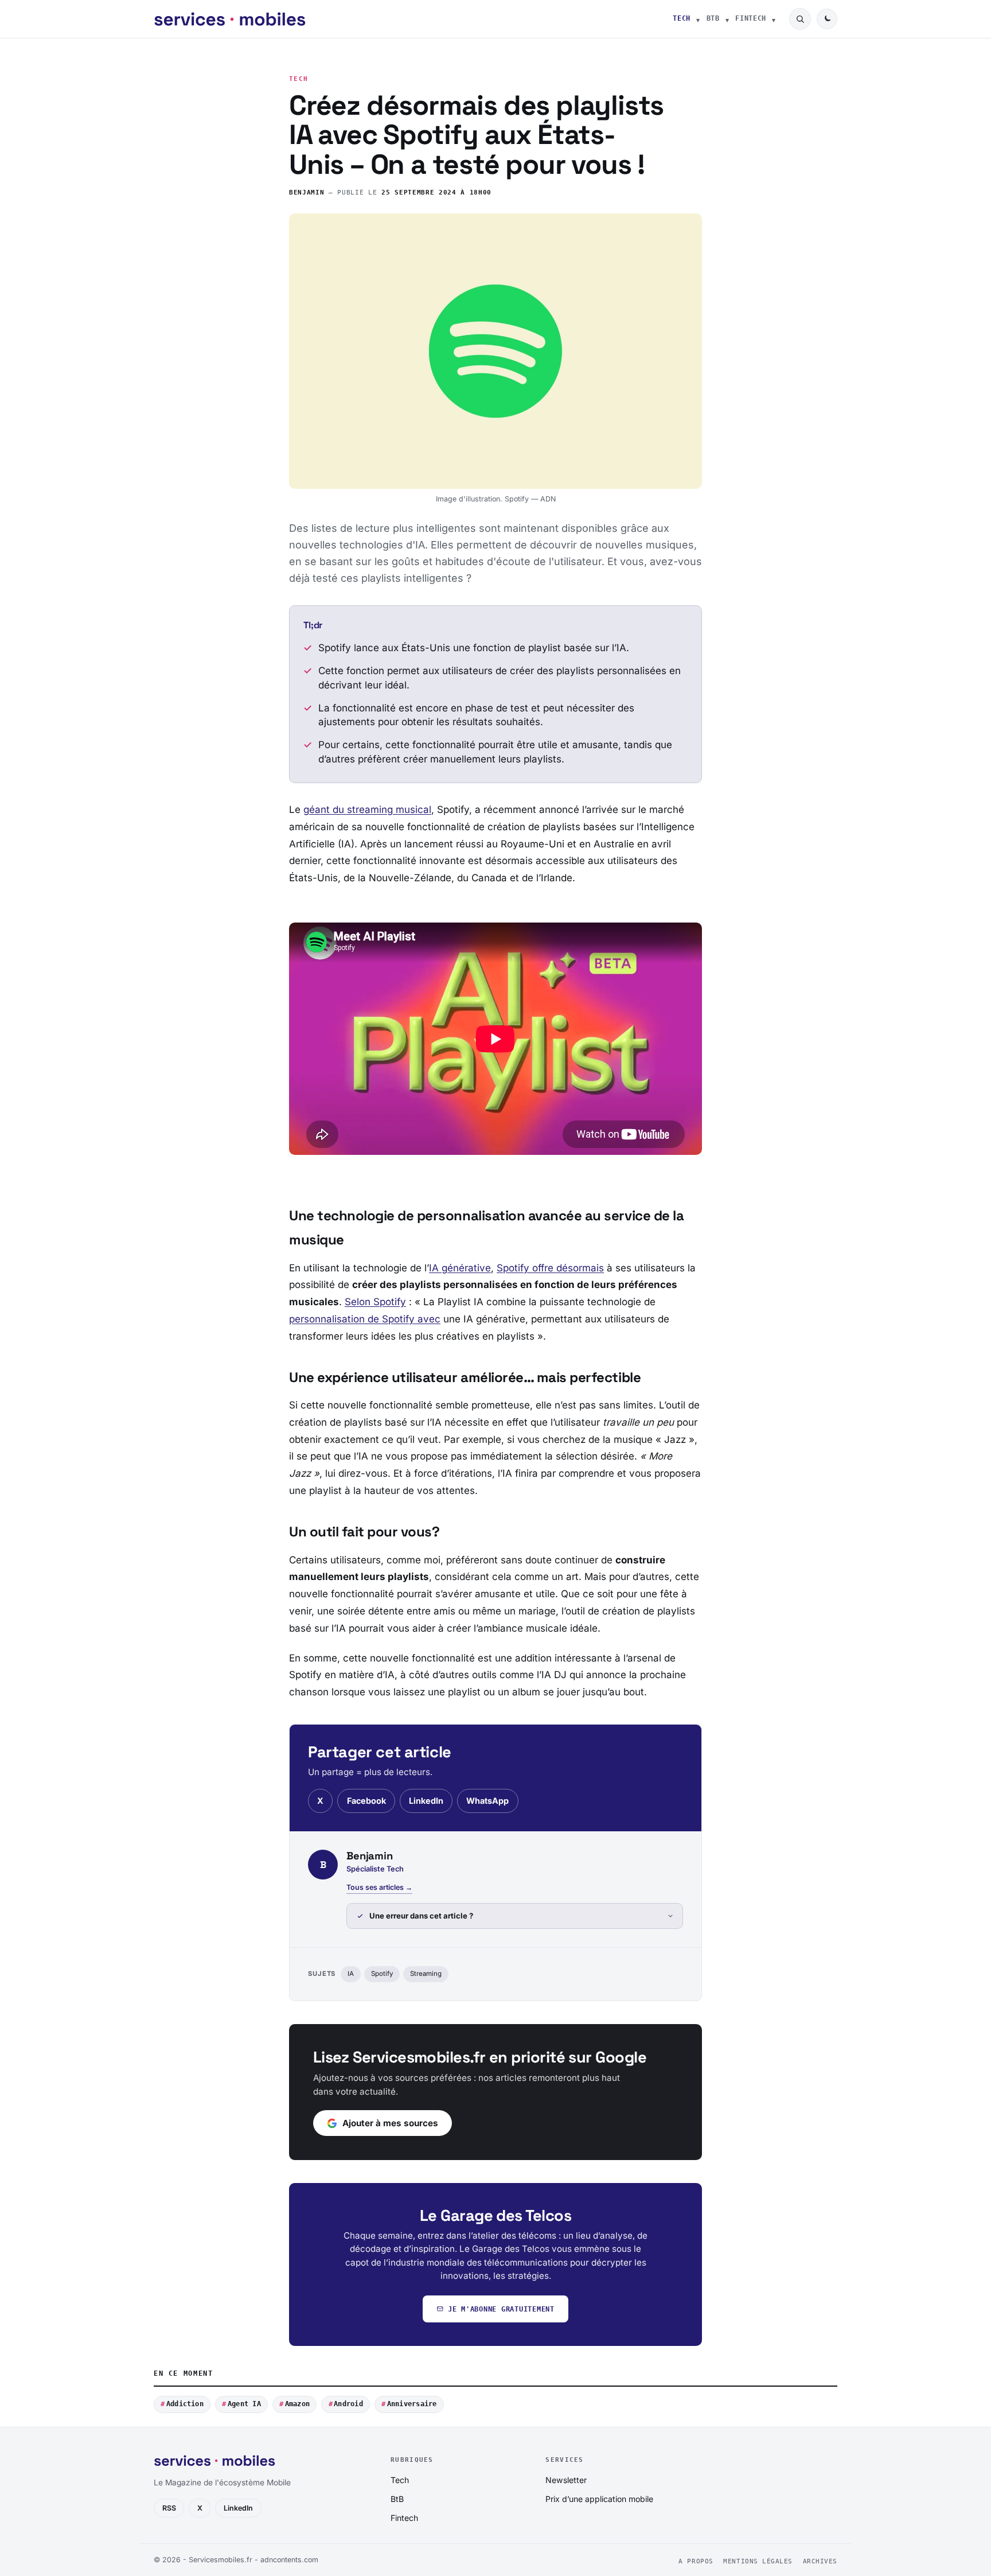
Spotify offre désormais (550, 1268)
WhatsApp (487, 1801)
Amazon (297, 2404)
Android (348, 2404)
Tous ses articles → (379, 1887)
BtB (713, 18)
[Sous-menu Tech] (698, 19)
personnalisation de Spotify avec (365, 1319)
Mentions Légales (758, 2561)
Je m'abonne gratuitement (501, 2309)
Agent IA (244, 2404)
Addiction (185, 2404)
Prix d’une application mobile (599, 2499)
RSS (169, 2508)
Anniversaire (412, 2404)
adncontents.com (289, 2560)
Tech (682, 18)
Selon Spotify (375, 1302)
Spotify (382, 1974)
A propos (696, 2561)
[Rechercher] (800, 19)
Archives (820, 2561)
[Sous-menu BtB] (727, 19)
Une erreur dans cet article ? (421, 1916)
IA (351, 1974)
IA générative (460, 1268)
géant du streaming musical (367, 810)
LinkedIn (426, 1801)
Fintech (751, 18)
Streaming (426, 1974)
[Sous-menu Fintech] (774, 19)
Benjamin (307, 192)
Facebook (366, 1801)
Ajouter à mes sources (390, 2123)
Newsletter (566, 2480)
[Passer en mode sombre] (827, 19)
